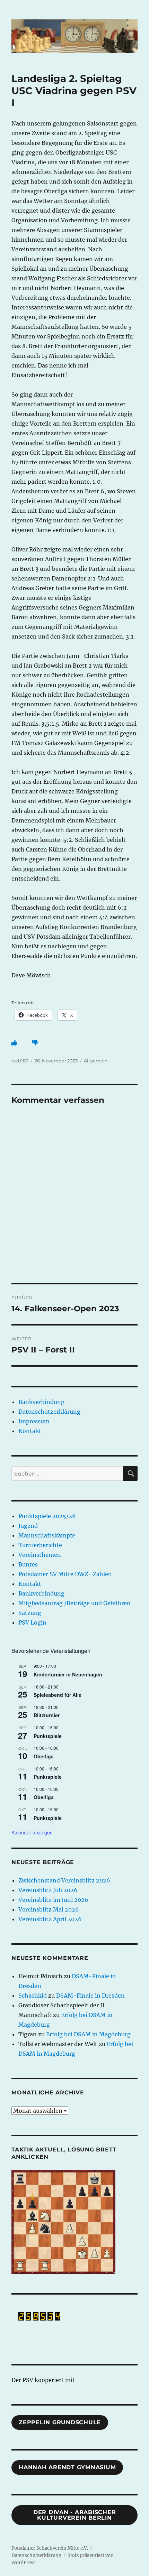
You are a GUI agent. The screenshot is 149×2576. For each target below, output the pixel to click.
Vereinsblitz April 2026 (50, 1919)
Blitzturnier (47, 1715)
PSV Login (32, 1622)
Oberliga (44, 1756)
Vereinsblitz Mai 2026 (49, 1909)
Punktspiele (48, 1736)
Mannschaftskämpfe (47, 1535)
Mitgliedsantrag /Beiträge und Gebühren (74, 1603)
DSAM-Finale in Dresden (90, 1996)
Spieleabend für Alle (58, 1695)
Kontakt (30, 1431)
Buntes (28, 1564)
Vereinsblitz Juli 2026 (48, 1890)
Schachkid (33, 1996)
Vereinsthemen (40, 1555)
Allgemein (96, 1061)
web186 (20, 1061)
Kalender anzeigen (32, 1832)
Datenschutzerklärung (49, 1412)
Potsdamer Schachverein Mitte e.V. (50, 2548)
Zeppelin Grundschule (60, 2422)
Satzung (30, 1613)
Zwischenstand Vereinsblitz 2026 (64, 1880)
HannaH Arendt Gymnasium (67, 2467)
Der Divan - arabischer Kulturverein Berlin (75, 2515)
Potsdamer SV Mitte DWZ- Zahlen (65, 1574)
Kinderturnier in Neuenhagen (68, 1674)
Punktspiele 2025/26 (47, 1516)
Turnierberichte (40, 1545)
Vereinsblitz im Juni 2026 (53, 1900)
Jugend (28, 1526)
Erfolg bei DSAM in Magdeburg (88, 2034)
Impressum (34, 1421)
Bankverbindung (41, 1402)
